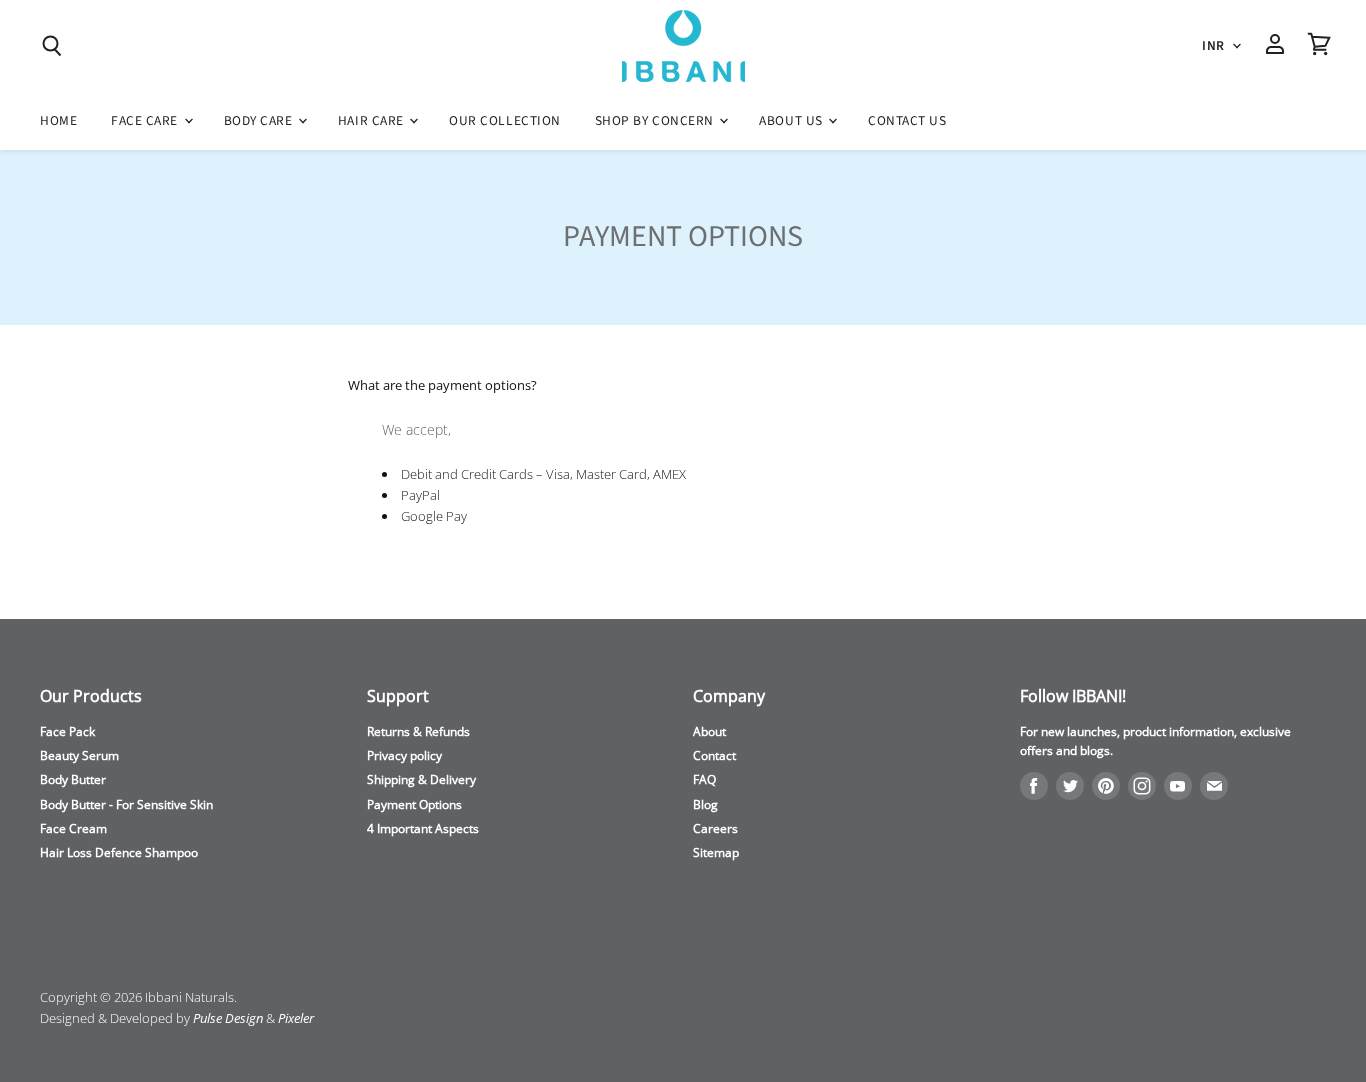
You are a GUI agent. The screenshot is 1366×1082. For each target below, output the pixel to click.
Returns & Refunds (418, 731)
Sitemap (716, 852)
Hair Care (372, 120)
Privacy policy (404, 755)
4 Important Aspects (423, 828)
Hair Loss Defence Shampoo (119, 852)
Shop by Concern (656, 120)
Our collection (505, 120)
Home (58, 120)
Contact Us (907, 120)
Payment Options (414, 804)
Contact (714, 755)
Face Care (146, 120)
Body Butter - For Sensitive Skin (126, 804)
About (709, 731)
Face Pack (67, 731)
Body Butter (73, 779)
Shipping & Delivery (421, 779)
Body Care (260, 120)
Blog (705, 804)
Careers (715, 828)
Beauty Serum (79, 755)
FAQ (704, 779)
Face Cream (73, 828)
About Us (792, 120)
